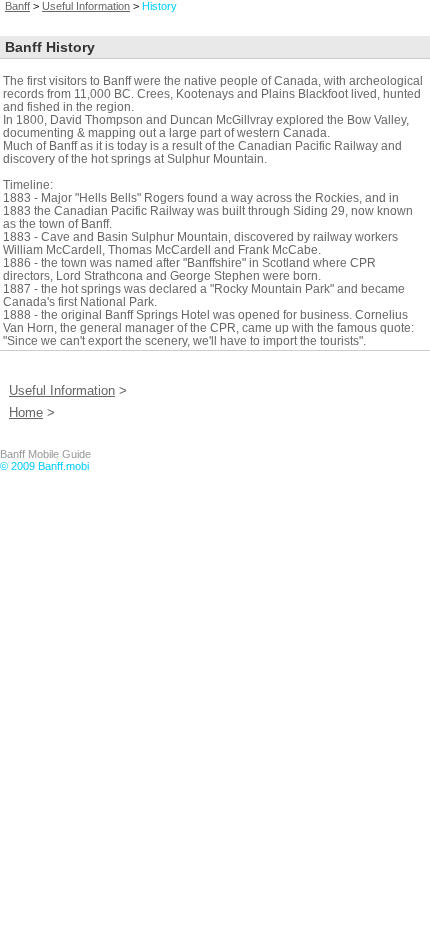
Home (26, 412)
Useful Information (86, 6)
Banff (17, 6)
